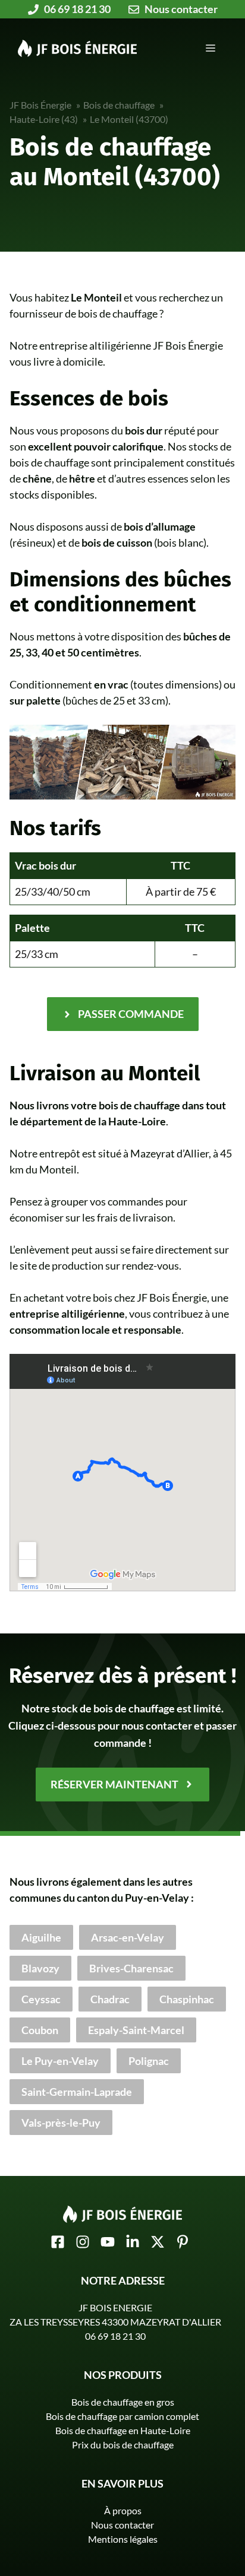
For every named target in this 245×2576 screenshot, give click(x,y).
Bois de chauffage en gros (123, 2402)
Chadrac (110, 1999)
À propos (123, 2510)
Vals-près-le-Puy (61, 2123)
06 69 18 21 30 (115, 2336)
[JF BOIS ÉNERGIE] (77, 47)
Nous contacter (122, 2525)
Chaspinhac (187, 1999)
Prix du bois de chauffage (123, 2445)
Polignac (149, 2061)
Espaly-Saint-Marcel (136, 2030)
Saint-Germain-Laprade (77, 2092)
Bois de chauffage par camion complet (122, 2416)
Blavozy (40, 1968)
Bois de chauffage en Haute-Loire (123, 2430)
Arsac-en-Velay (128, 1937)
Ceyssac (41, 1999)
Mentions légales (123, 2539)
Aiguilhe (41, 1937)
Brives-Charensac (131, 1968)
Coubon (40, 2030)
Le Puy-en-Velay (60, 2061)
